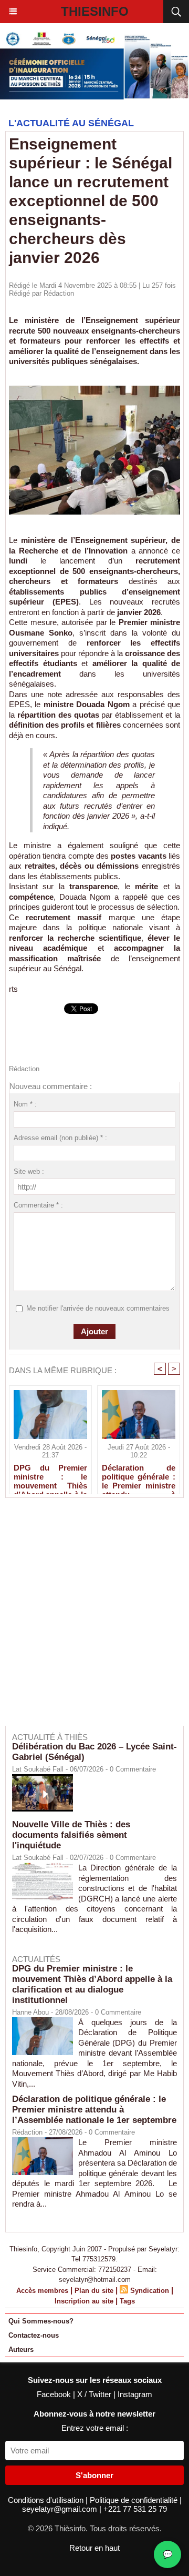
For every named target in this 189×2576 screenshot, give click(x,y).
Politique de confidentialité (135, 2500)
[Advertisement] (89, 1619)
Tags (127, 2301)
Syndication (150, 2291)
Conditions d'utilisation (47, 2500)
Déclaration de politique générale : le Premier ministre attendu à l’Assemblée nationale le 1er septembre (139, 1476)
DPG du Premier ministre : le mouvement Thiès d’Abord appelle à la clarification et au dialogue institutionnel (50, 1476)
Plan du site (94, 2291)
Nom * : (25, 1104)
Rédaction (59, 293)
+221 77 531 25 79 (135, 2509)
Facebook (55, 2394)
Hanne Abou (30, 2012)
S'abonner (94, 2475)
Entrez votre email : (95, 2428)
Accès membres (42, 2291)
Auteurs (21, 2349)
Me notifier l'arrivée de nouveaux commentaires (98, 1308)
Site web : (29, 1171)
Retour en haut (94, 2548)
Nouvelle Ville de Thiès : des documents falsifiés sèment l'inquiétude (71, 1835)
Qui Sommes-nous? (41, 2321)
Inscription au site (84, 2301)
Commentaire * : (38, 1205)
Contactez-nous (34, 2335)
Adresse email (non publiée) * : (60, 1138)
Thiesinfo (95, 11)
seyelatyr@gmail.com (61, 2509)
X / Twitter (95, 2394)
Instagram (135, 2394)
